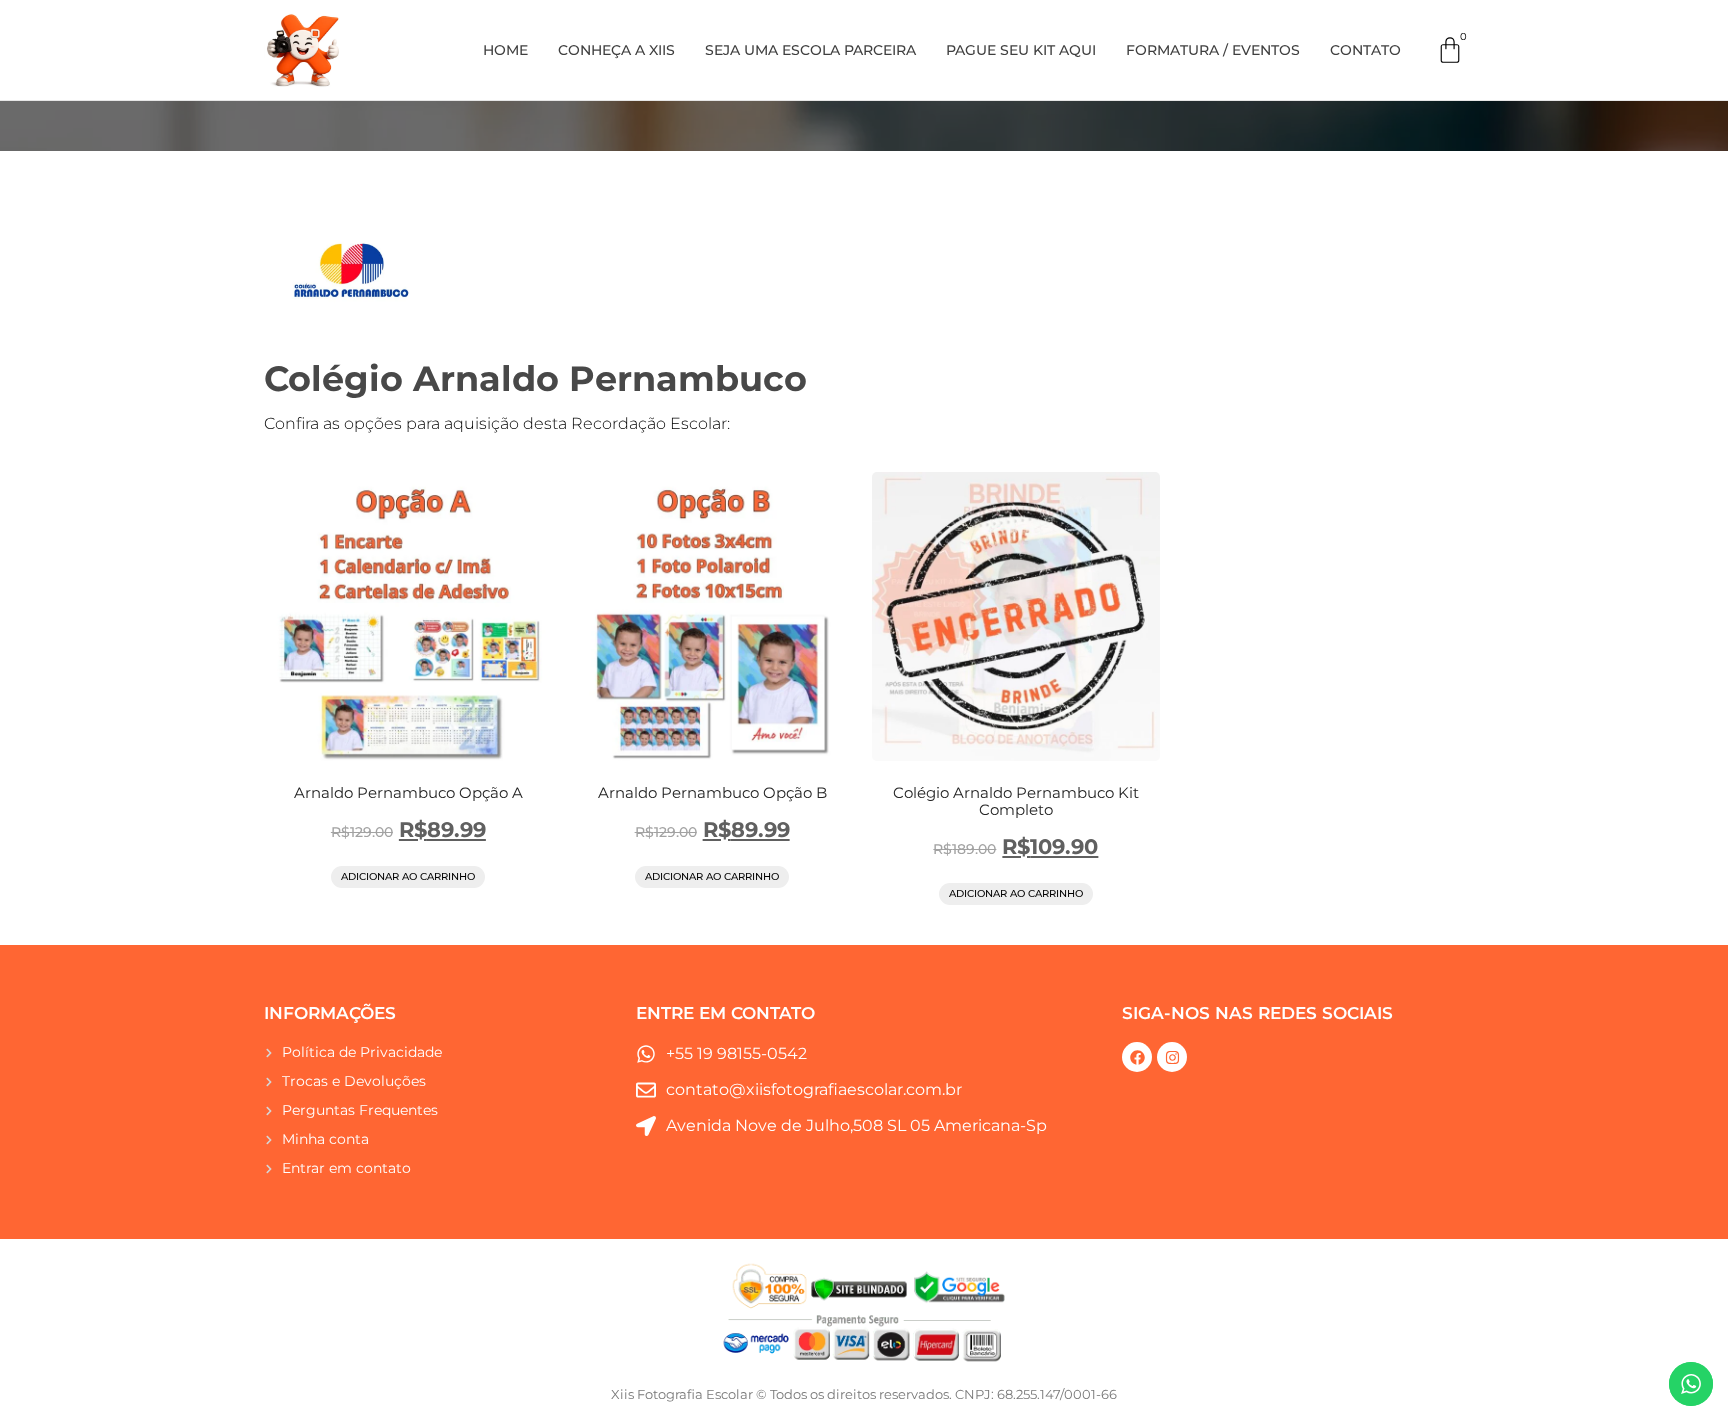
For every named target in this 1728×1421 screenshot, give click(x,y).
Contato (1365, 50)
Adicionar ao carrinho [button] (408, 876)
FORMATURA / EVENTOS (1213, 50)
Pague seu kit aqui (1021, 50)
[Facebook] (1137, 1057)
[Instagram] (1172, 1057)
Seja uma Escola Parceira (810, 50)
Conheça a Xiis (616, 50)
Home (505, 50)
